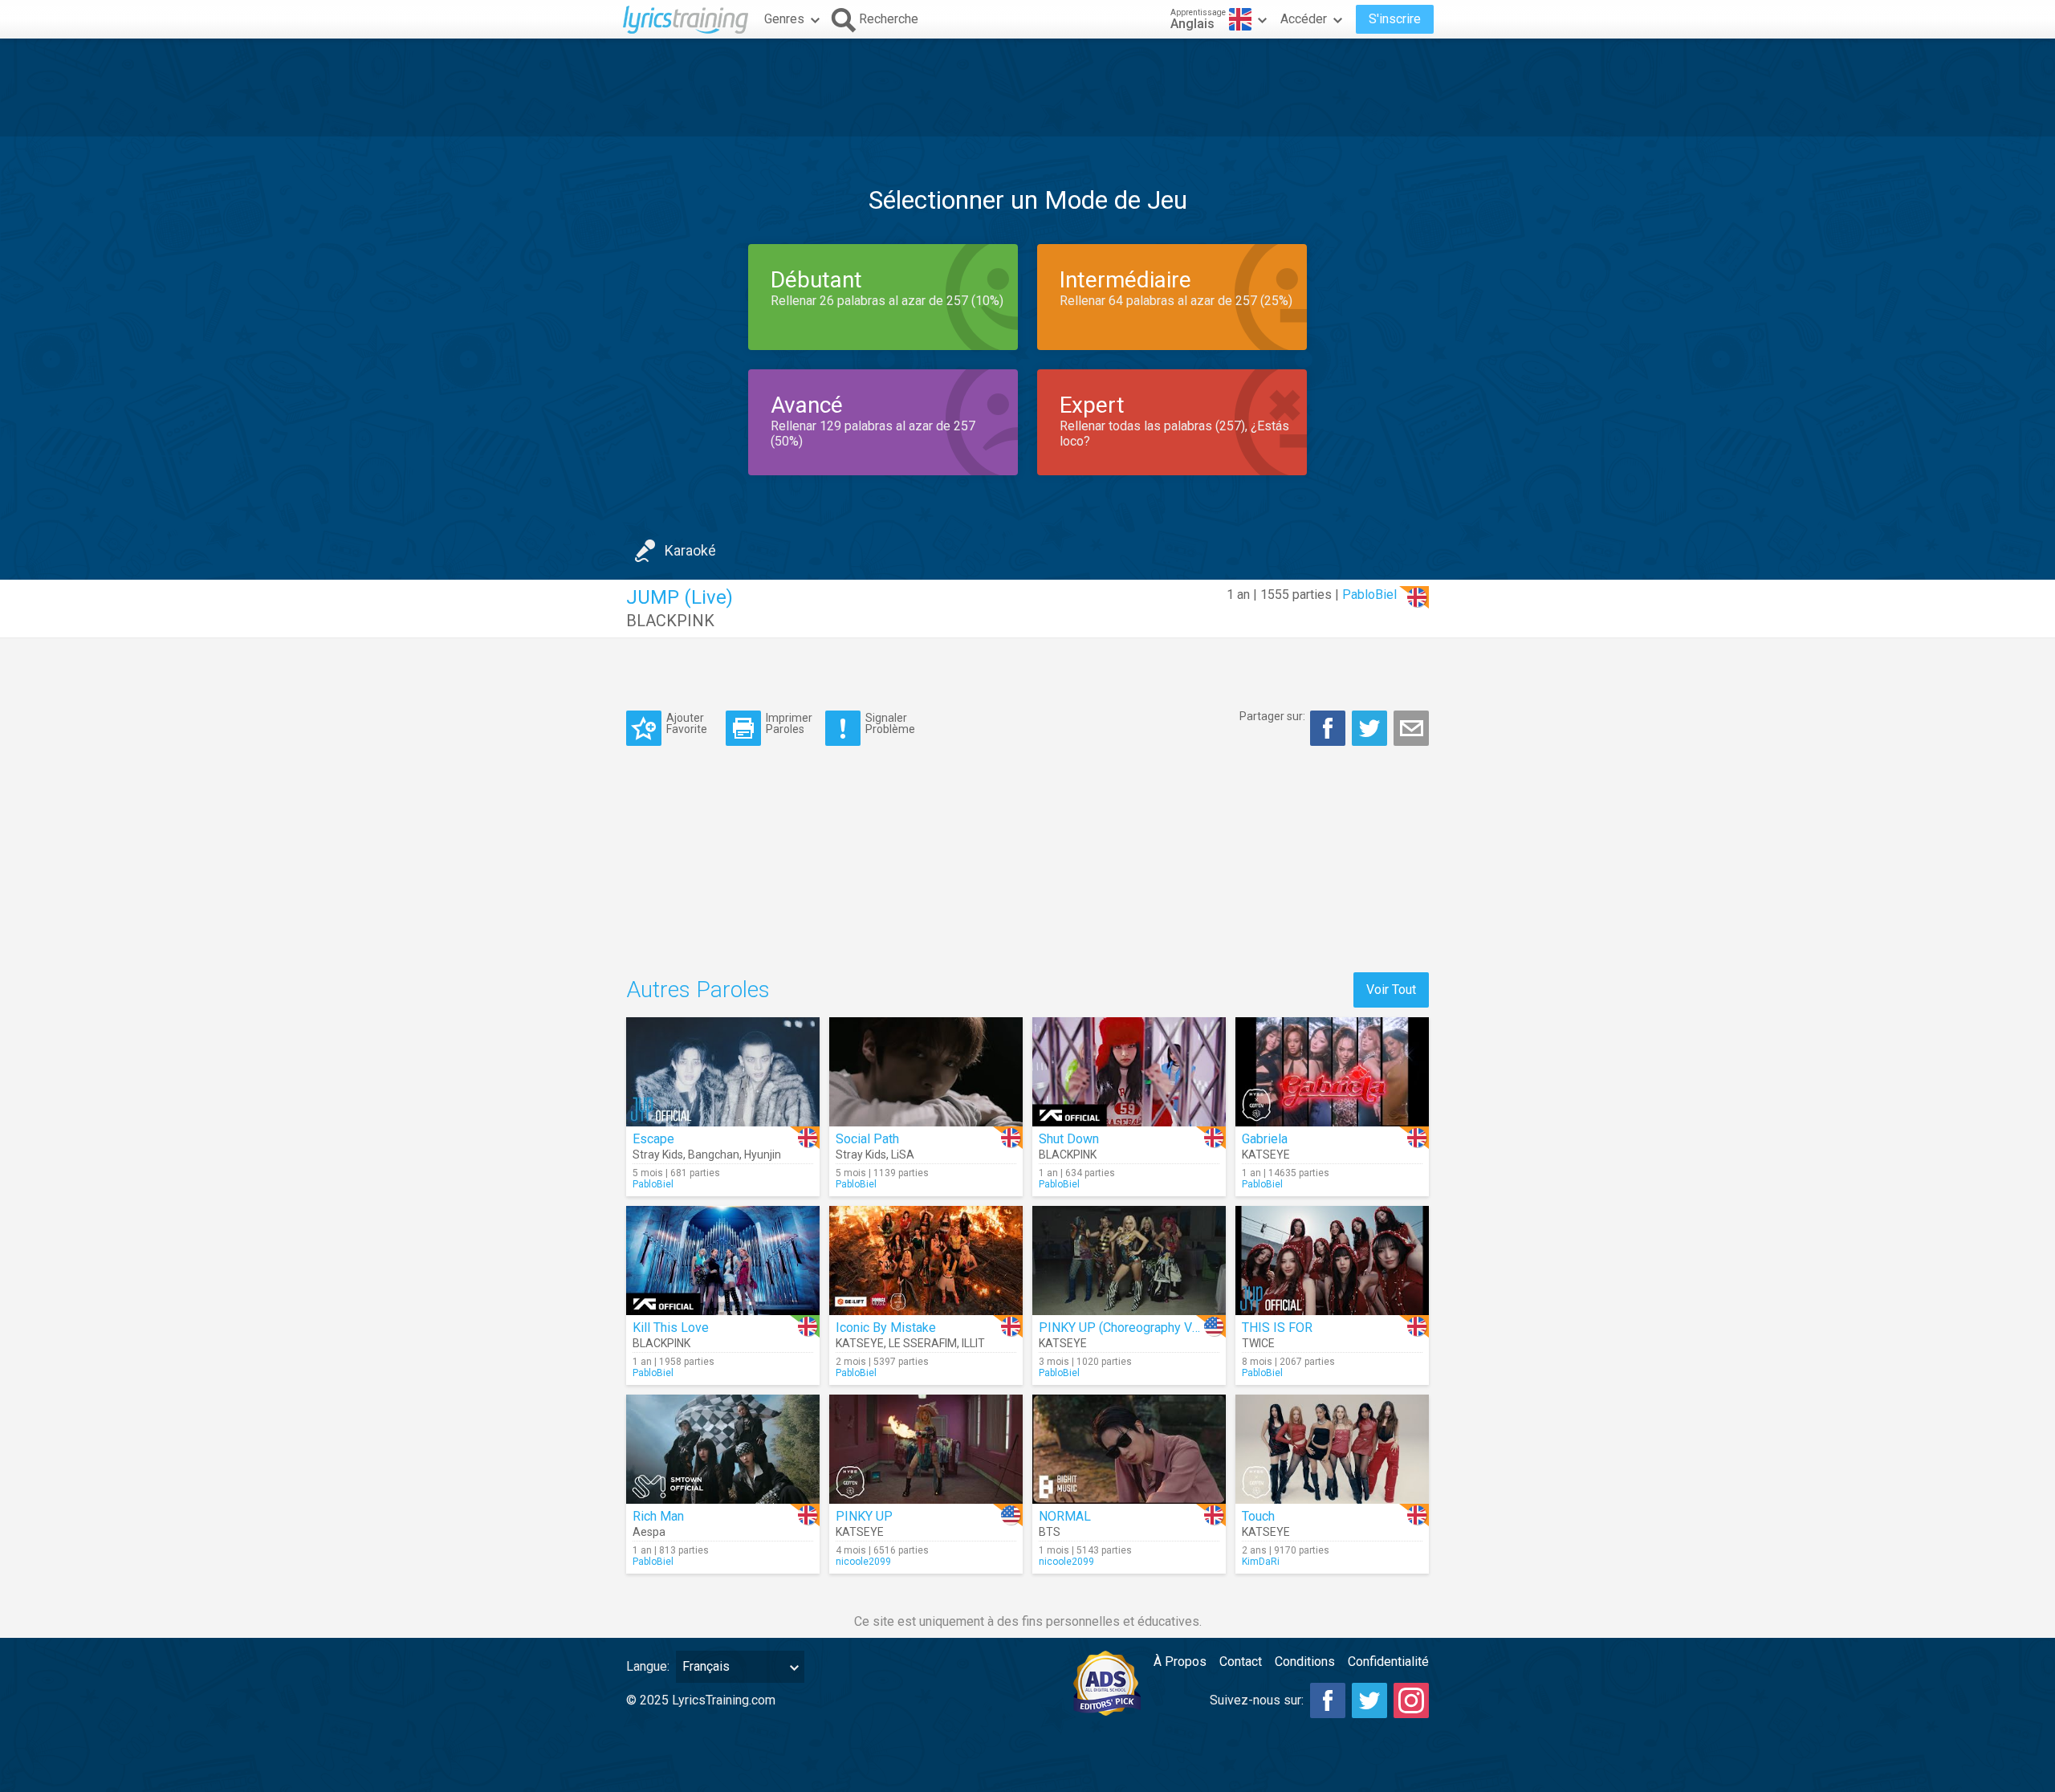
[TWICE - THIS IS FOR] (1332, 1261)
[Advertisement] (1027, 88)
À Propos (1180, 1662)
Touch (1258, 1516)
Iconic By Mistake (886, 1328)
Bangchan (714, 1155)
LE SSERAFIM (923, 1343)
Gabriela (1265, 1139)
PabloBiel (1369, 595)
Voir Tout (1391, 990)
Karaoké (690, 550)
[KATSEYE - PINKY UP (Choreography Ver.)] (1129, 1261)
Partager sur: (1272, 716)
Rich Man (658, 1516)
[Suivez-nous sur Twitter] (1369, 1700)
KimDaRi (1261, 1562)
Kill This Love (671, 1328)
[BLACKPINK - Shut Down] (1129, 1072)
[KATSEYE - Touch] (1332, 1449)
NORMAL (1065, 1516)
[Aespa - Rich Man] (723, 1449)
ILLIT (973, 1343)
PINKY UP (864, 1516)
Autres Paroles (698, 990)
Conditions (1305, 1662)
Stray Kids (658, 1155)
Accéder (1304, 19)
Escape (653, 1139)
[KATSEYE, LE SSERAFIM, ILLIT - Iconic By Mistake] (926, 1261)
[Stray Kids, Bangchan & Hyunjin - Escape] (723, 1072)
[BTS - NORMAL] (1129, 1449)
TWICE (1258, 1343)
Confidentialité (1388, 1662)
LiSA (903, 1155)
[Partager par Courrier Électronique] (1411, 728)
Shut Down (1069, 1139)
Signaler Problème (890, 723)
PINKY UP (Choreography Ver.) (1124, 1328)
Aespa (649, 1532)
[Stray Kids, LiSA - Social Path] (926, 1072)
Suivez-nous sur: (1257, 1700)
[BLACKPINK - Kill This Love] (723, 1261)
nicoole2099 (863, 1562)
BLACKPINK (670, 621)
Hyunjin (763, 1155)
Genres (784, 19)
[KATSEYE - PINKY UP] (926, 1449)
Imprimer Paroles (789, 723)
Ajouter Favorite (687, 723)
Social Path (867, 1139)
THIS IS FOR (1277, 1328)
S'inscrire (1395, 19)
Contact (1241, 1662)
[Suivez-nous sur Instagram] (1411, 1700)
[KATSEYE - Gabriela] (1332, 1072)
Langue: (648, 1666)
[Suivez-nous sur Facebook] (1328, 1700)
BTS (1050, 1532)
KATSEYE (1266, 1155)
